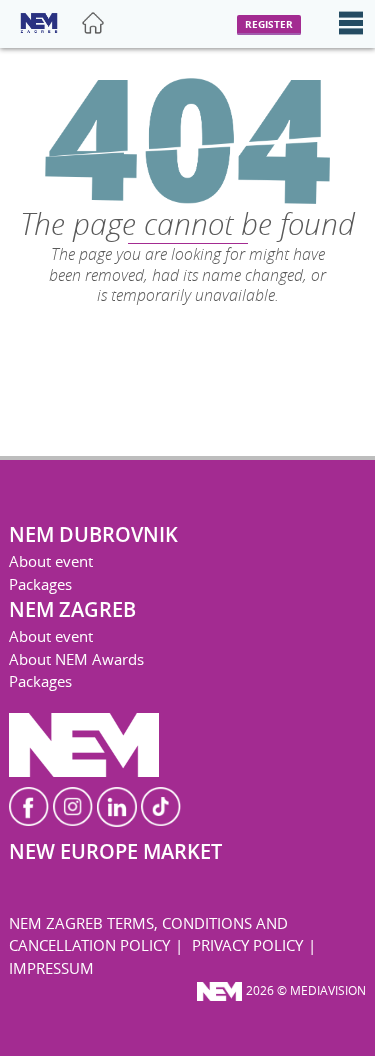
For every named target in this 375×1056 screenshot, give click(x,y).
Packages (40, 584)
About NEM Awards (76, 659)
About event (51, 561)
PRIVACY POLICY (247, 945)
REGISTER (269, 24)
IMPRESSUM (51, 968)
